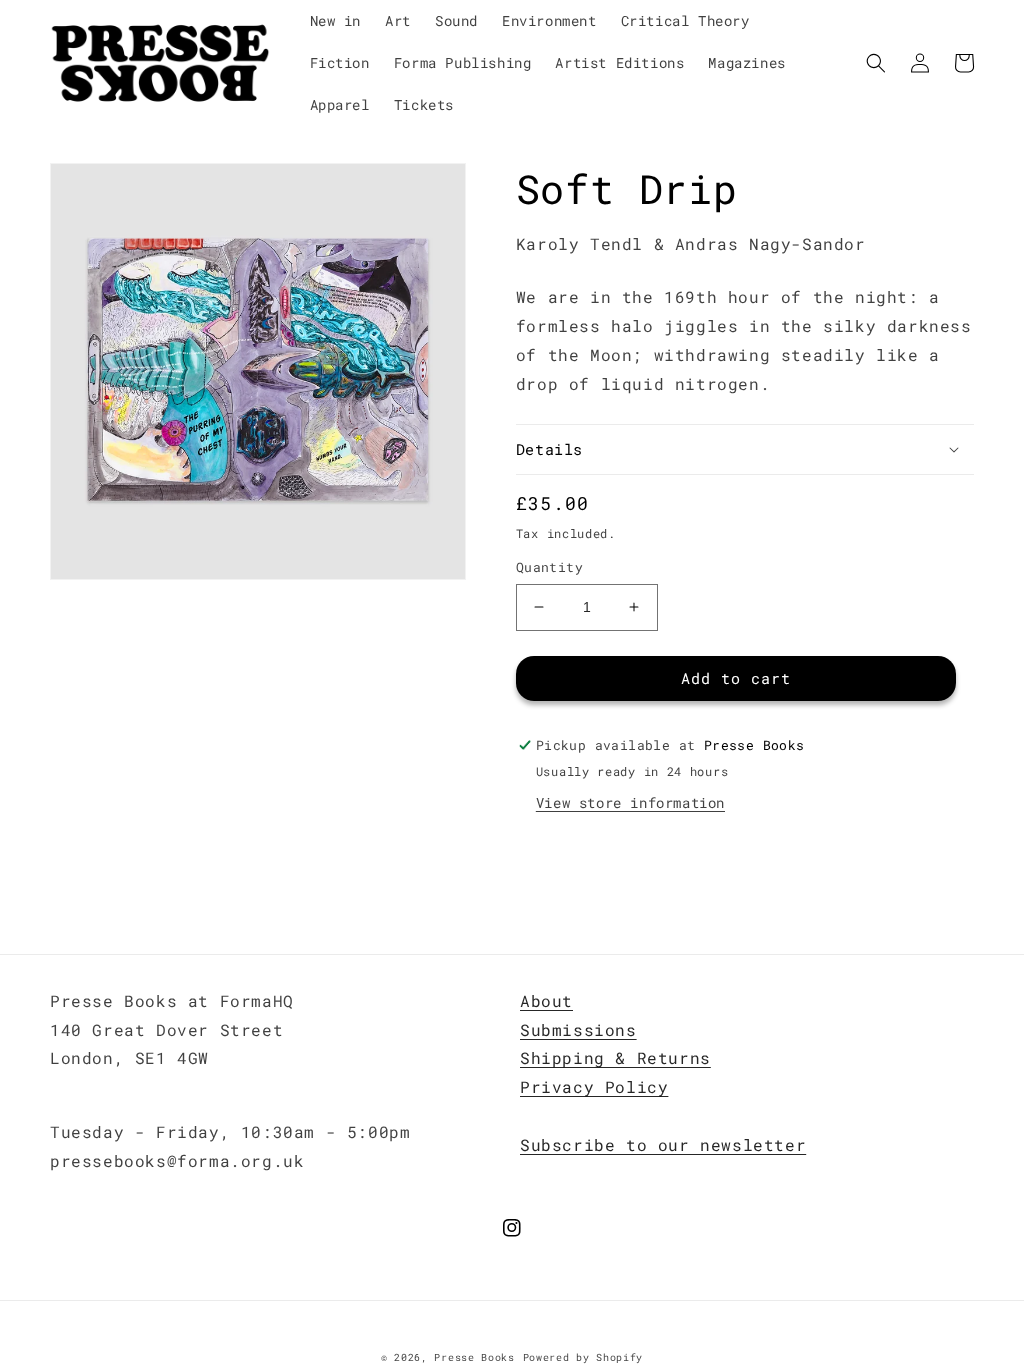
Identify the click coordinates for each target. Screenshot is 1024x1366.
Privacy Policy (594, 1086)
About (546, 1000)
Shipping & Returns (615, 1057)
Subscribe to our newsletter (663, 1144)
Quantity (549, 567)
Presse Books (474, 1357)
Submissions (578, 1029)
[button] (876, 63)
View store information (630, 802)
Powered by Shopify (583, 1357)
